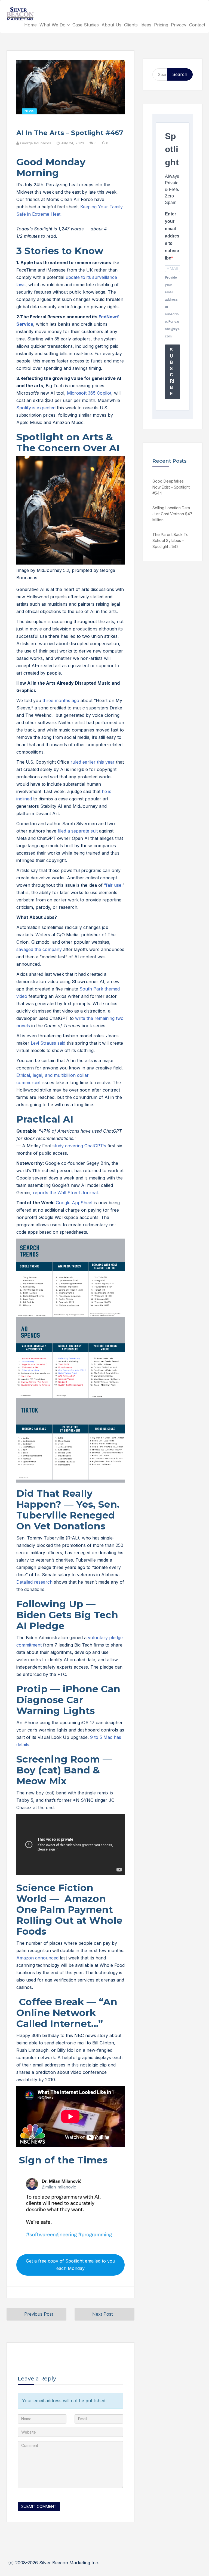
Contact (197, 25)
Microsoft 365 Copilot (89, 393)
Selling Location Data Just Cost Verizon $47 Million (172, 514)
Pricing (161, 25)
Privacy (179, 25)
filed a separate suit (78, 831)
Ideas (146, 25)
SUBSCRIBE (172, 372)
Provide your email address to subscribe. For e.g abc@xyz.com (173, 307)
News (29, 111)
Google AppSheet (74, 1203)
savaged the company (39, 949)
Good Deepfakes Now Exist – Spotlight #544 (171, 487)
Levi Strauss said (48, 1043)
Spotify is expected (36, 408)
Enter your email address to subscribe (172, 236)
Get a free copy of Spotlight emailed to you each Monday (70, 2265)
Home (30, 25)
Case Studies (86, 25)
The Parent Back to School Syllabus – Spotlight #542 (170, 540)
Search (180, 74)
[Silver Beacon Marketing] (20, 14)
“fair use (113, 885)
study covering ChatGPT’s (79, 1146)
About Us (111, 25)
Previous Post (39, 2314)
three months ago (61, 700)
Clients (131, 25)
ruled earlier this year (93, 762)
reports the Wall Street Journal (65, 1193)
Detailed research (34, 1582)
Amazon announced (37, 1958)
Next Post (102, 2314)
